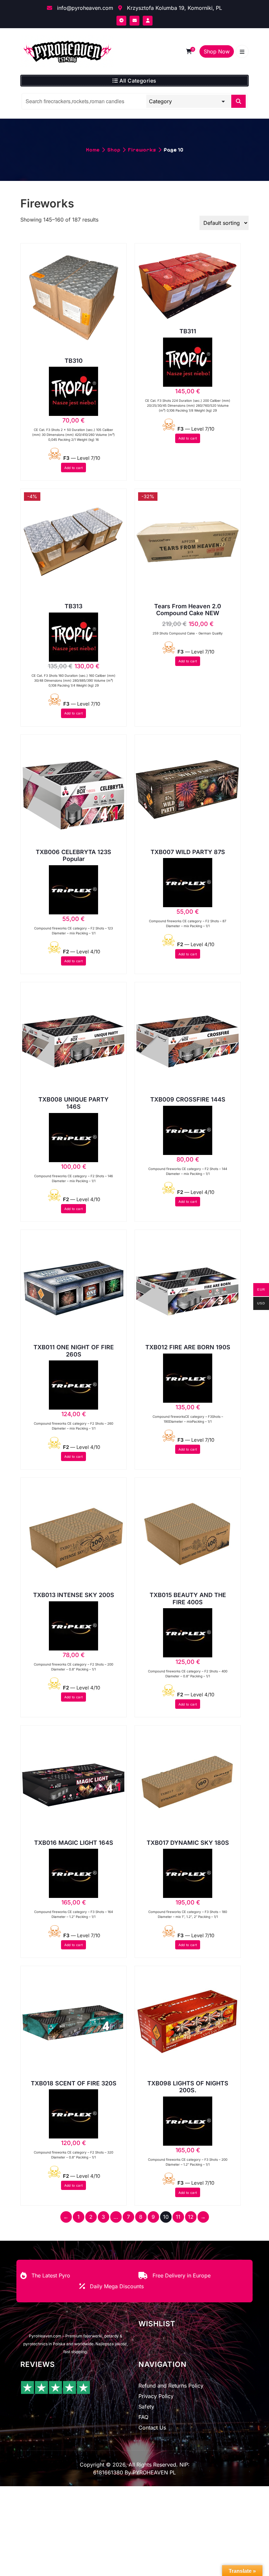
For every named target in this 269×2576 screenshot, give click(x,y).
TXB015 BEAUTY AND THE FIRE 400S (188, 1599)
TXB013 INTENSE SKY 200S (74, 1595)
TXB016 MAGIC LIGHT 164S (74, 1843)
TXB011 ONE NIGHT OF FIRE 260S (74, 1351)
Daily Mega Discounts (117, 2286)
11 (178, 2217)
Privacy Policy (156, 2396)
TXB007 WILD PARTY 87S (188, 852)
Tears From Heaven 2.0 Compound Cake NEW (188, 610)
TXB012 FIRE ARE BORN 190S (188, 1347)
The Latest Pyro (51, 2275)
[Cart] (189, 51)
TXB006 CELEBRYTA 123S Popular (73, 856)
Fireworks (142, 150)
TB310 (74, 361)
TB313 (73, 606)
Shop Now (217, 51)
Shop (114, 150)
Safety (146, 2407)
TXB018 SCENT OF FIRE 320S (74, 2083)
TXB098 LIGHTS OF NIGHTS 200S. (188, 2087)
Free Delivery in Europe (182, 2275)
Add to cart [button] (73, 468)
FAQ (143, 2417)
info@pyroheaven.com (84, 8)
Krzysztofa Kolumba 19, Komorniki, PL (174, 8)
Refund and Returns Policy (171, 2386)
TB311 (188, 331)
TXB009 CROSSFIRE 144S (188, 1099)
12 (191, 2217)
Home (93, 150)
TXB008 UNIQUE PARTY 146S (73, 1103)
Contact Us (152, 2428)
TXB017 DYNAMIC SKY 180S (188, 1843)
